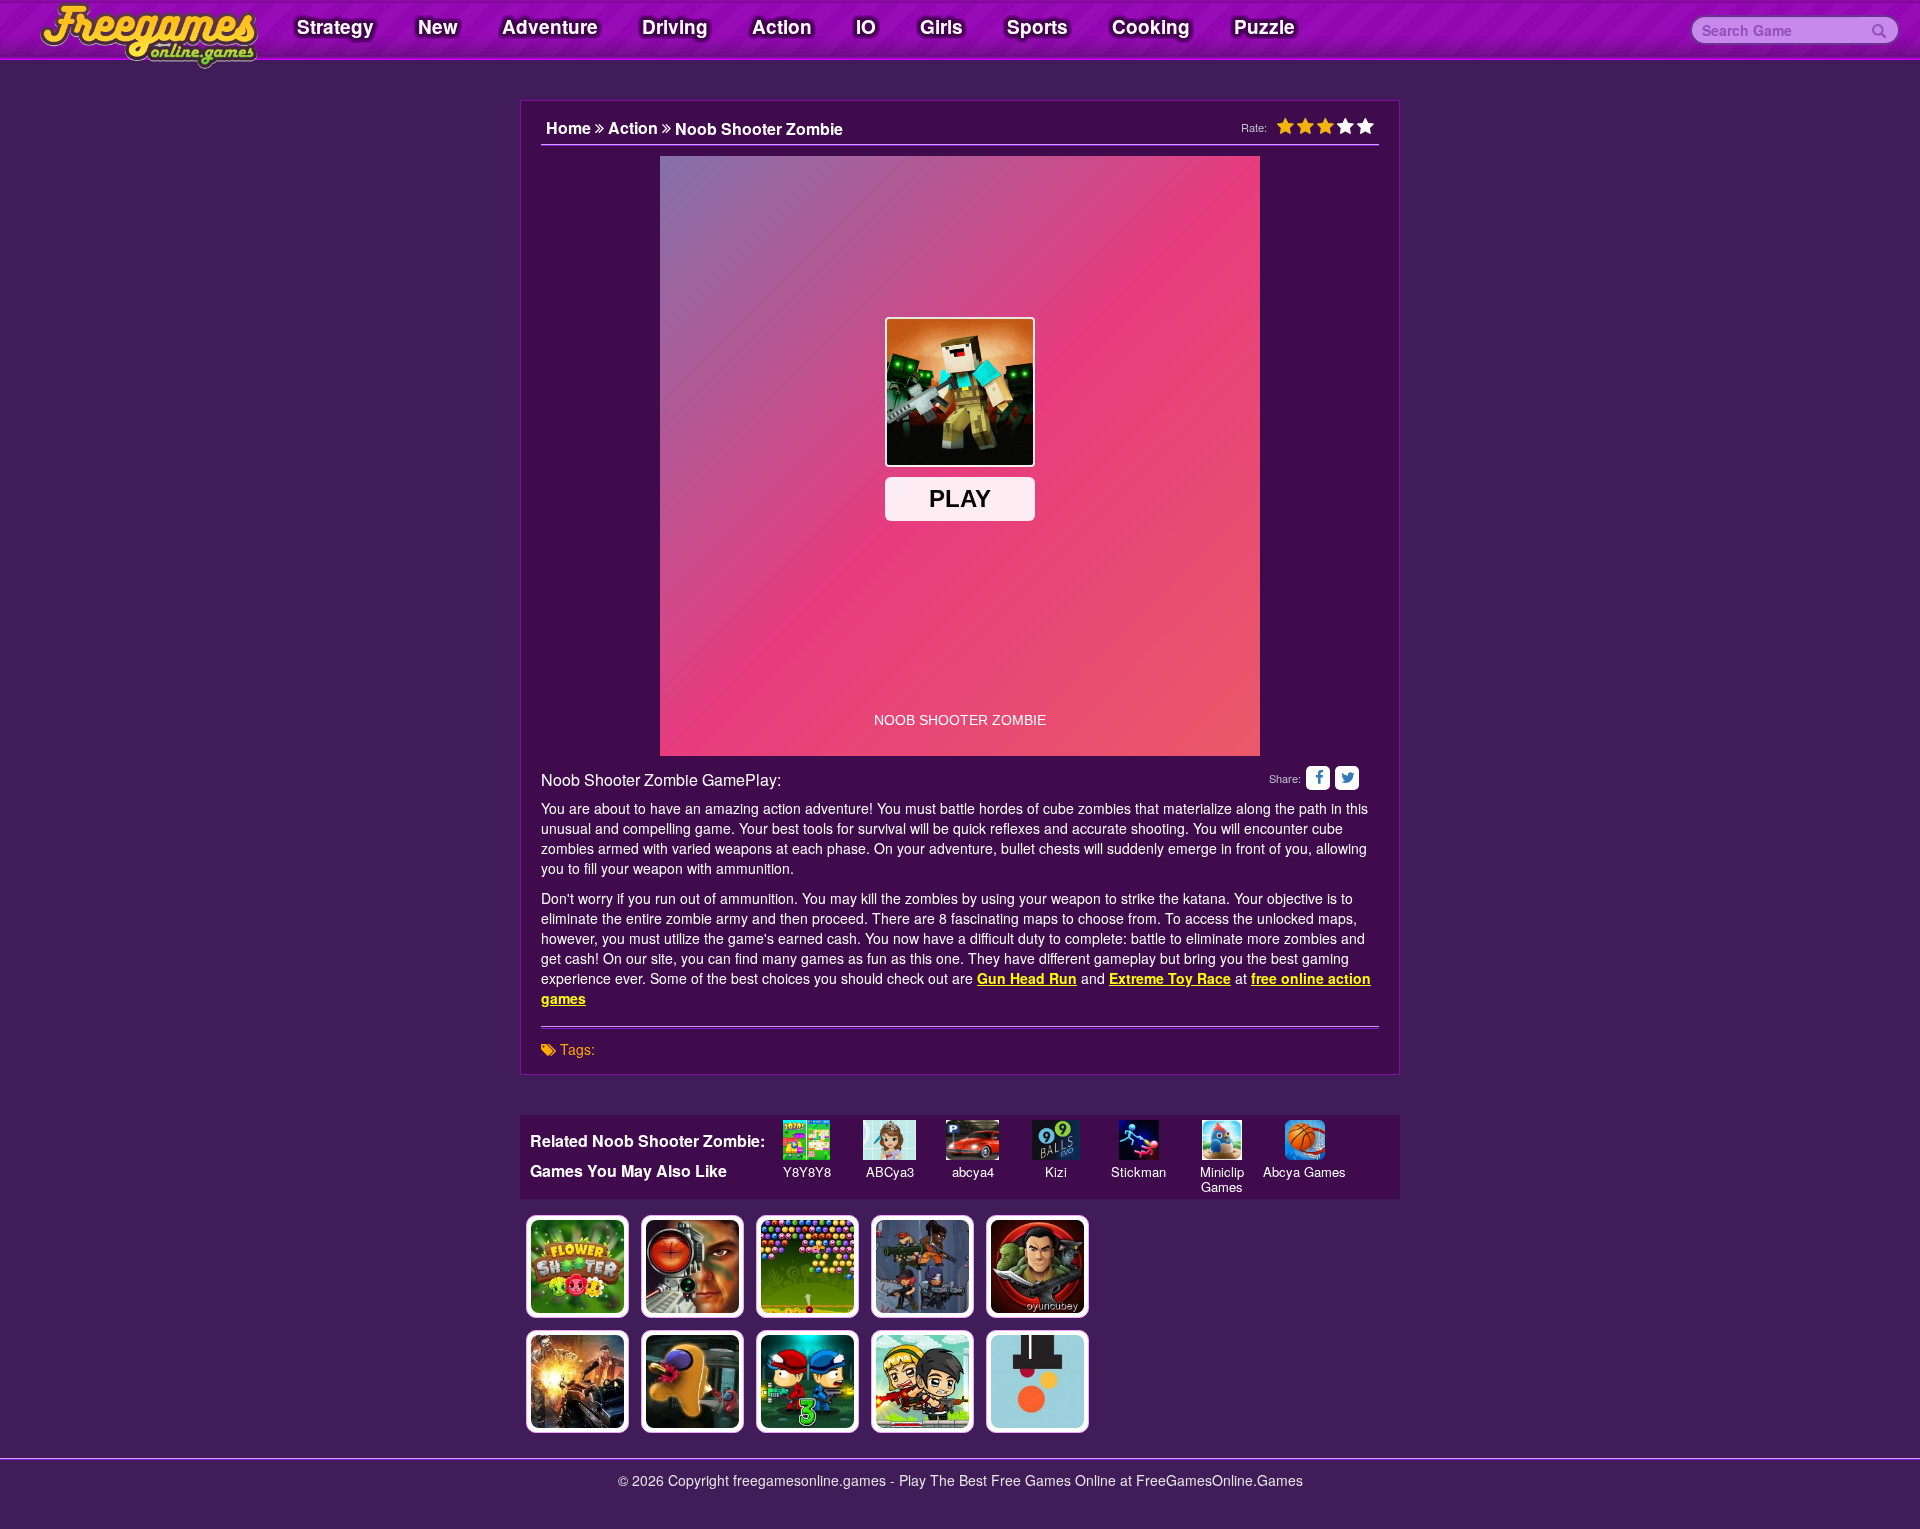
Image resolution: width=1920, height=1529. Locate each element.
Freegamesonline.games (130, 30)
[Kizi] (1055, 1140)
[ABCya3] (889, 1140)
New (438, 26)
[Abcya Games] (1304, 1140)
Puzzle (1264, 26)
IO (866, 26)
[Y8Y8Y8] (806, 1140)
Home (570, 128)
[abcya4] (972, 1140)
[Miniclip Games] (1221, 1140)
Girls (941, 26)
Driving (675, 26)
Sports (1037, 26)
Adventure (550, 26)
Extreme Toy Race (1170, 978)
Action (782, 26)
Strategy (335, 26)
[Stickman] (1138, 1140)
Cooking (1151, 26)
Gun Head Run (1027, 978)
